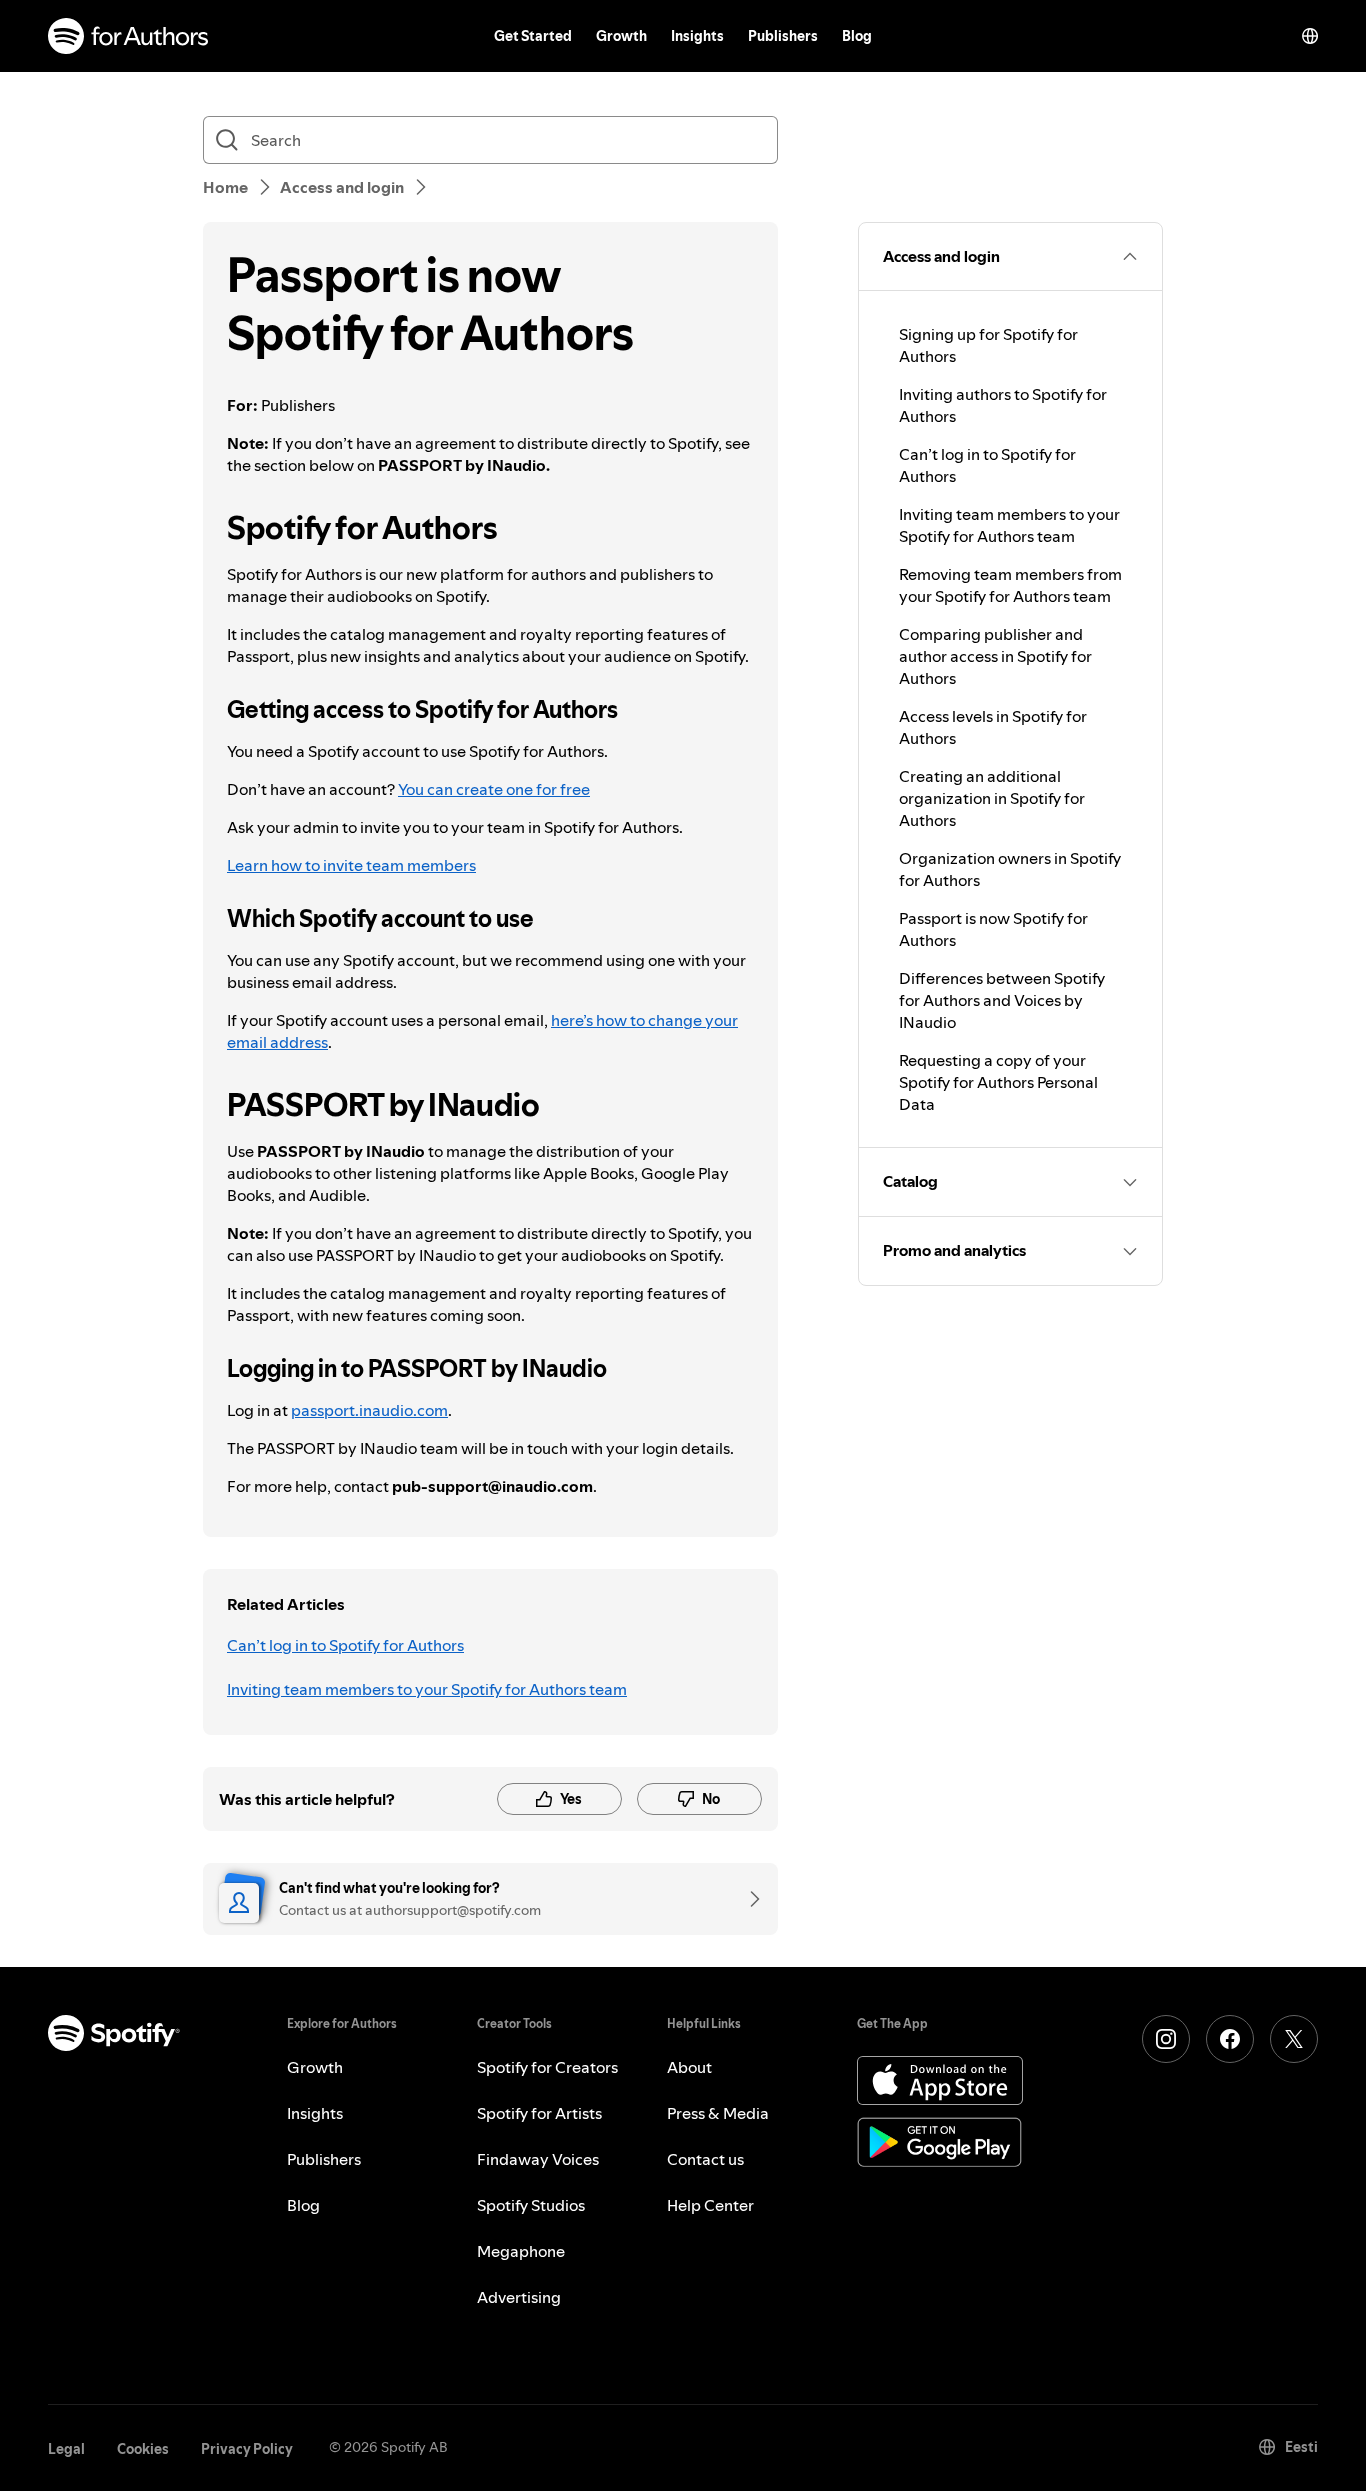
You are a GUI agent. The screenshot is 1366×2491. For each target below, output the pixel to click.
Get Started (533, 36)
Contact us (705, 2159)
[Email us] (748, 1899)
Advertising (519, 2297)
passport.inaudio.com (369, 1410)
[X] (1294, 2039)
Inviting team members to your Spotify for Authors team (427, 1689)
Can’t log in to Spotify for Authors (345, 1645)
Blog (857, 36)
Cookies (143, 2449)
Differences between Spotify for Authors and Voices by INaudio (1002, 1000)
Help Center (710, 2205)
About (689, 2067)
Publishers (783, 36)
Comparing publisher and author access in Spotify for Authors (995, 656)
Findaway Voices (538, 2159)
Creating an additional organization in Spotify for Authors (992, 798)
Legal (66, 2449)
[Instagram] (1166, 2039)
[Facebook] (1230, 2039)
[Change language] (1310, 36)
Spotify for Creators (547, 2067)
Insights (697, 36)
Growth (621, 36)
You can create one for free (494, 789)
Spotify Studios (531, 2205)
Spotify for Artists (539, 2113)
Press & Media (718, 2113)
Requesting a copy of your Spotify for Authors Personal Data (998, 1082)
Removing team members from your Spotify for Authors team (1010, 585)
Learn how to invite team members (351, 865)
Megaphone (521, 2251)
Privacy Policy (247, 2449)
